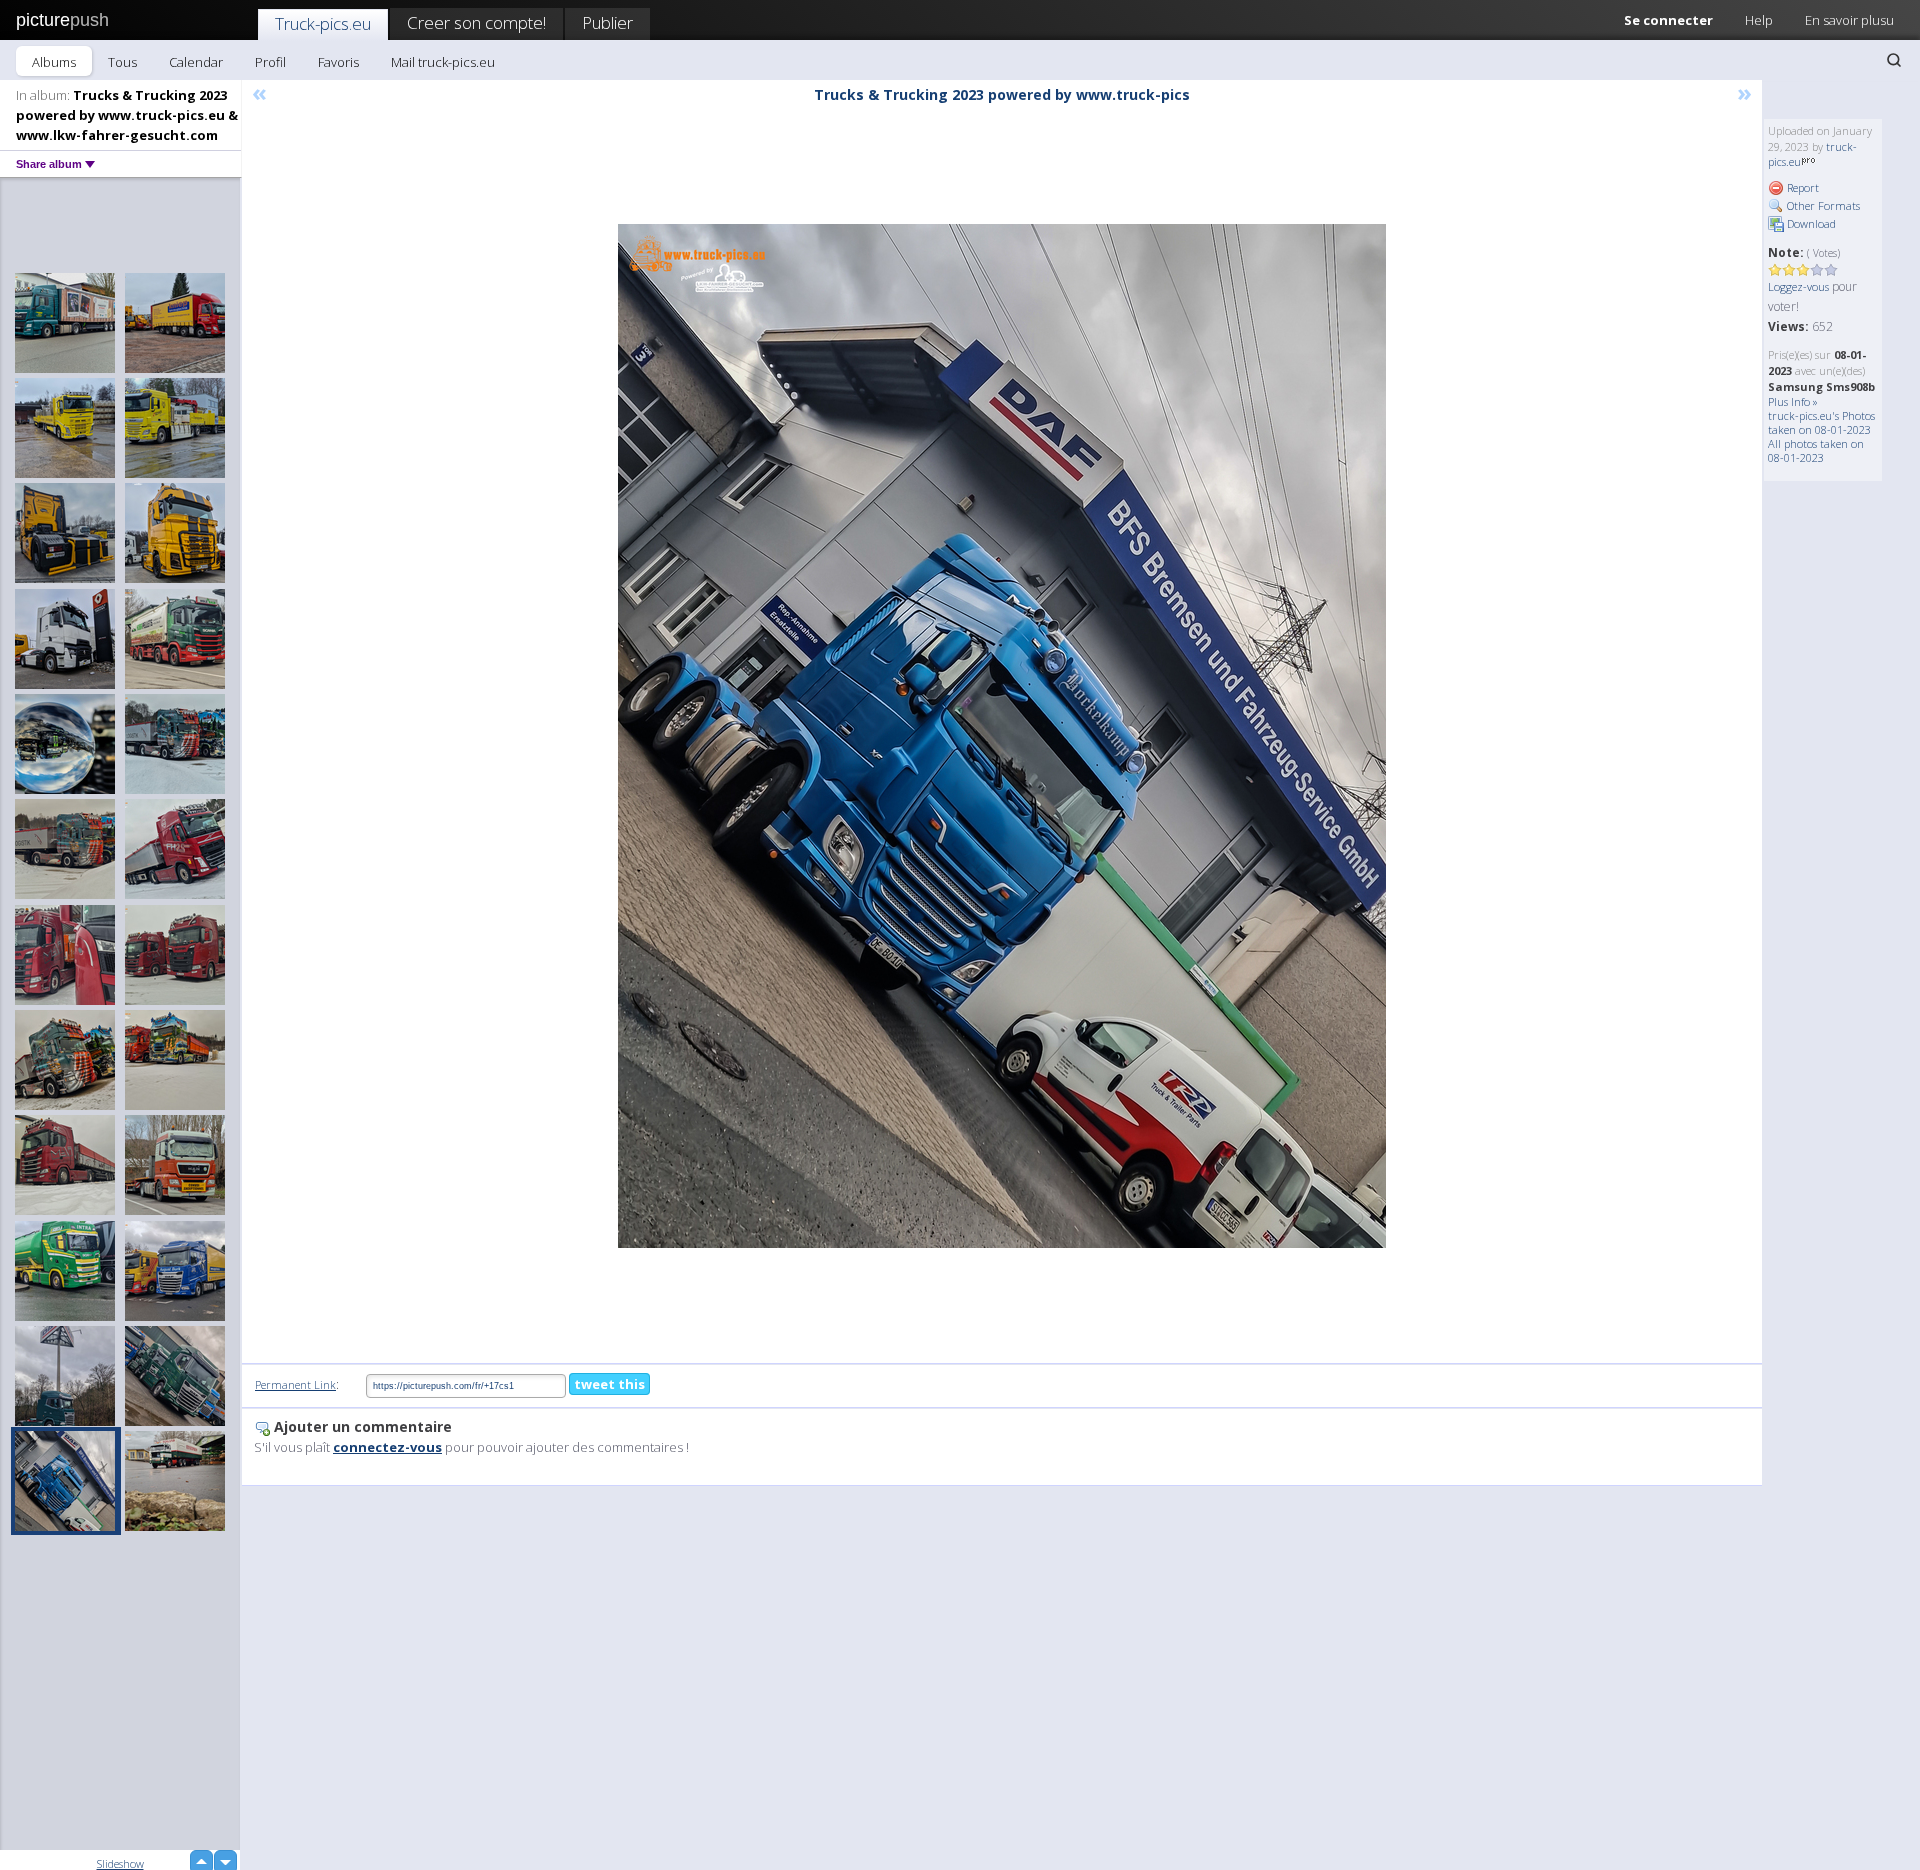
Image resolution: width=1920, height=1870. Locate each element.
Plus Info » (1793, 401)
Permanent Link (295, 1384)
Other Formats (1822, 205)
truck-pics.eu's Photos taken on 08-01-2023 (1821, 422)
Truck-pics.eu (323, 23)
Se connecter (1668, 20)
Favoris (338, 62)
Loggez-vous (1798, 286)
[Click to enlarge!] (1002, 736)
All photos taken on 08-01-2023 (1816, 450)
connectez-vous (387, 1447)
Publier (607, 22)
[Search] (1894, 60)
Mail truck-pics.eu (443, 62)
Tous (122, 62)
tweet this (609, 1384)
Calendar (196, 62)
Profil (270, 62)
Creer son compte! (476, 22)
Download (1810, 223)
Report (1801, 187)
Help (1759, 20)
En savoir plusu (1849, 20)
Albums (54, 62)
